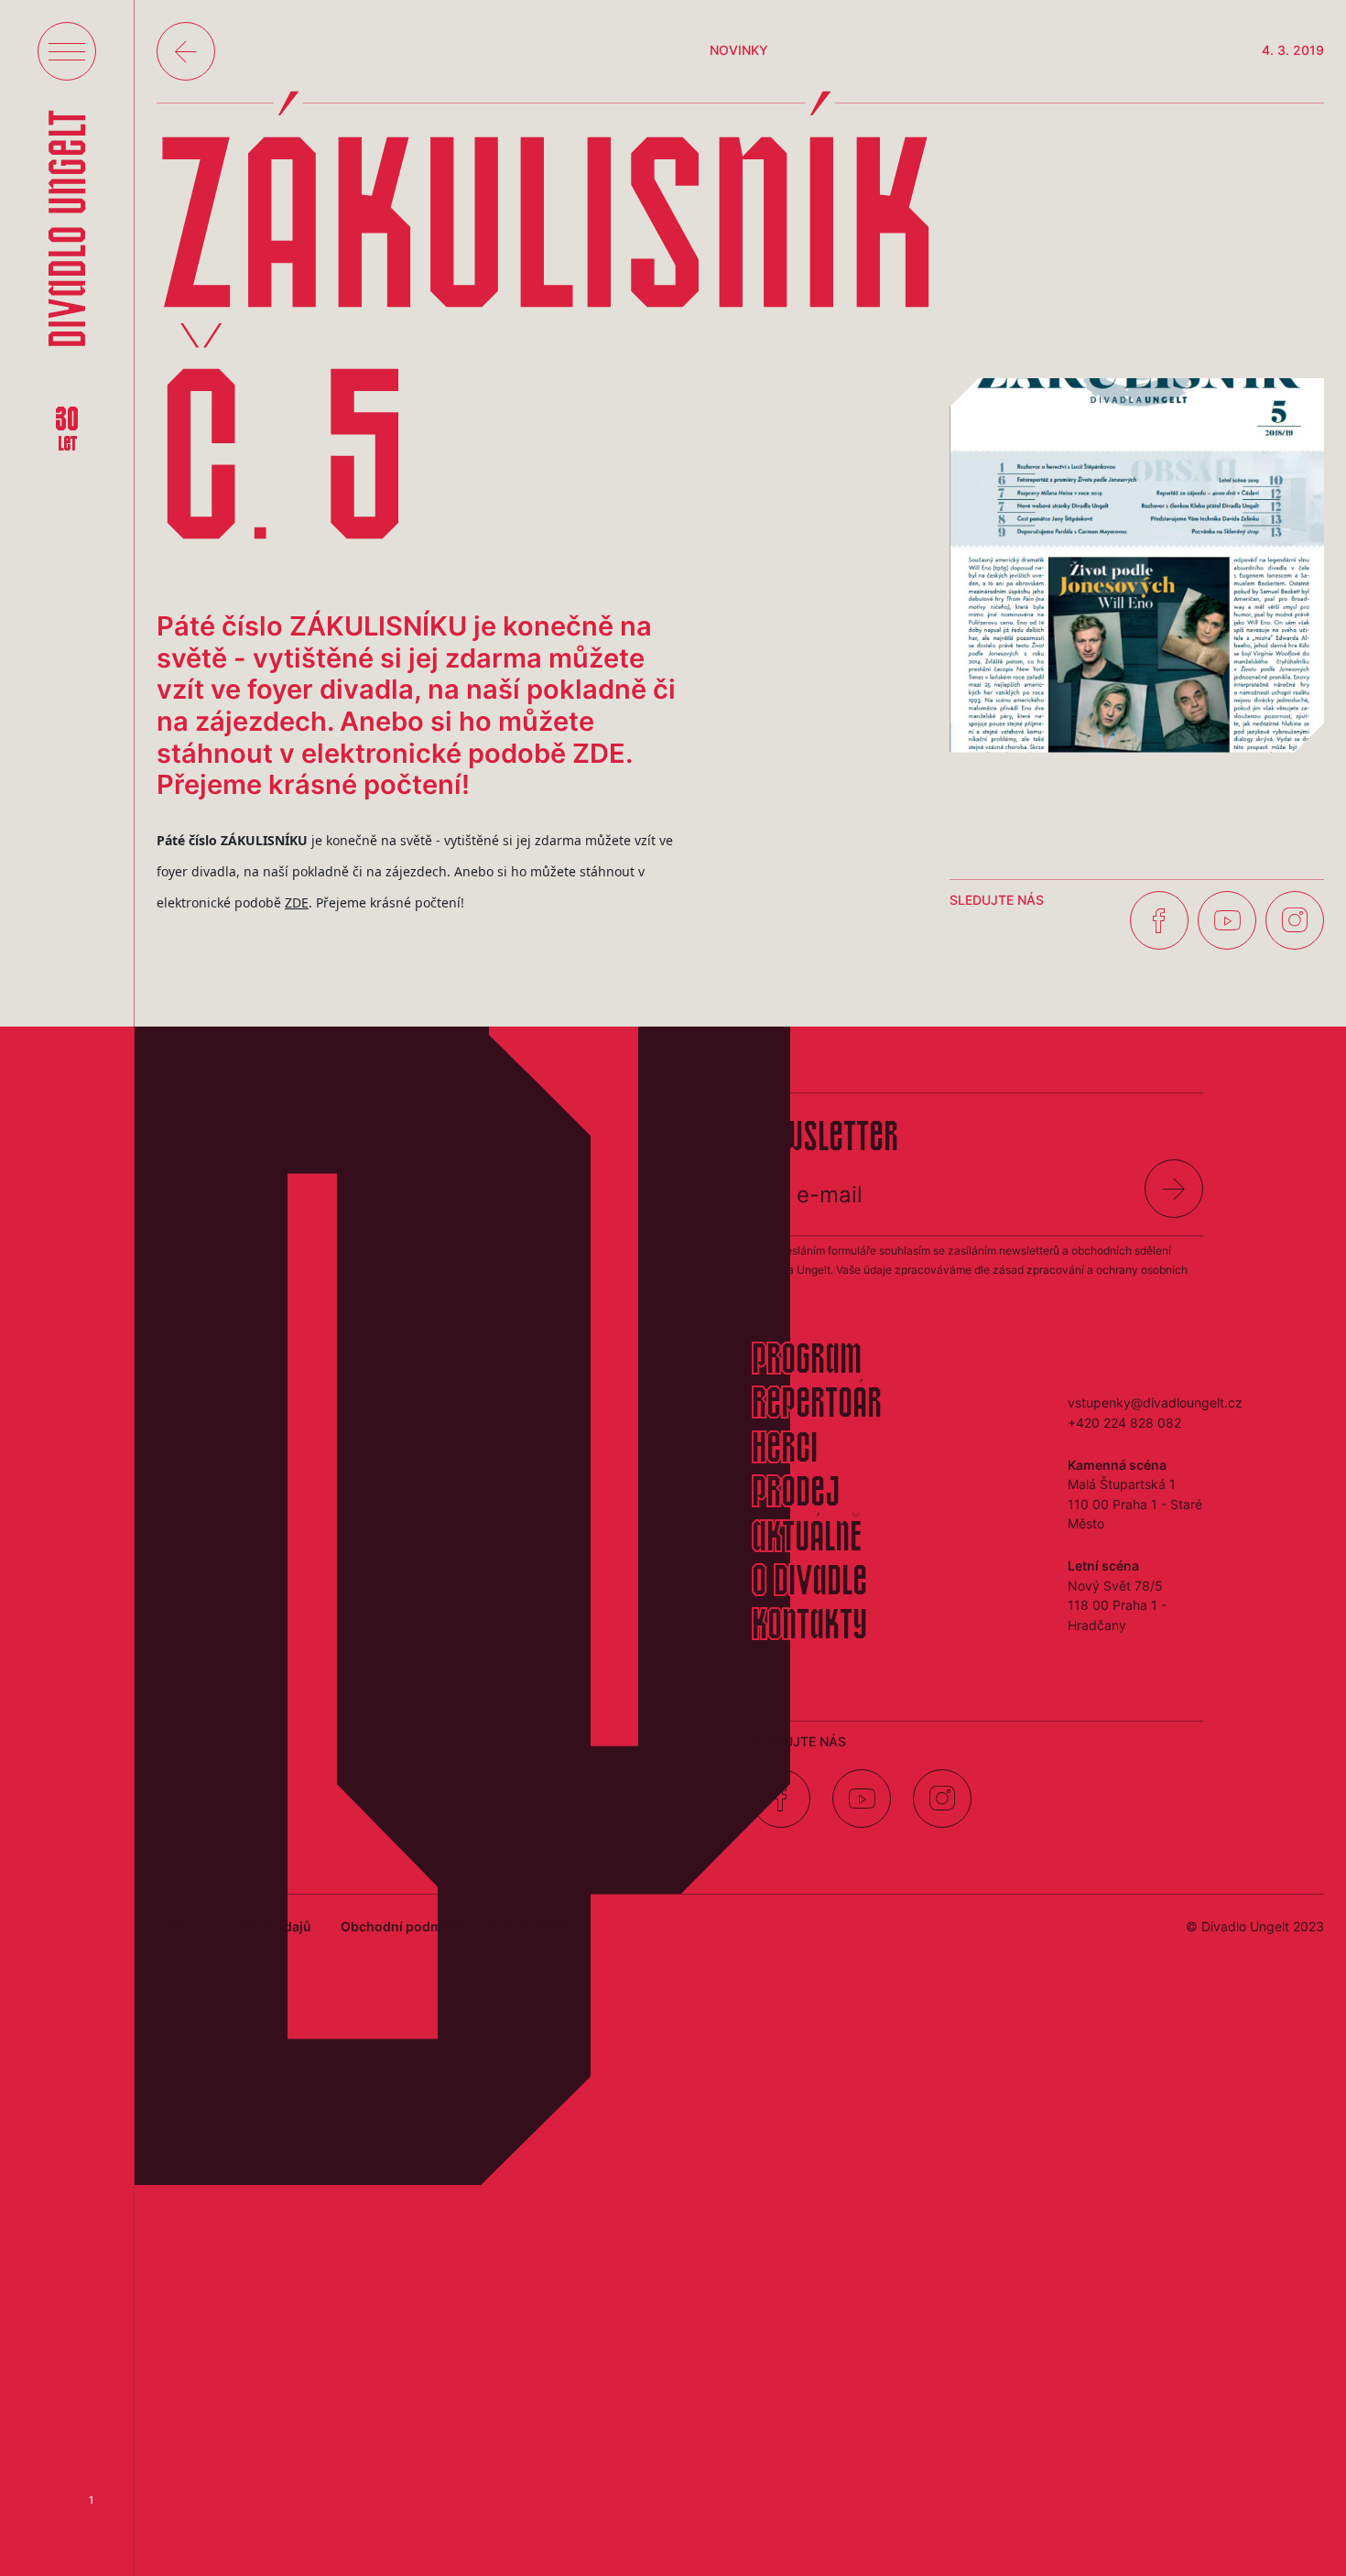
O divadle (809, 1583)
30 (67, 430)
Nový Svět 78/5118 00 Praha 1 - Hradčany (1117, 1605)
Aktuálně (807, 1539)
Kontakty (809, 1627)
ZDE (297, 902)
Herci (785, 1451)
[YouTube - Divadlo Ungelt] (1227, 920)
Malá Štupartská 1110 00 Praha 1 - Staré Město (1135, 1504)
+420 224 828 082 (1124, 1423)
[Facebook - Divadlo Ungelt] (1159, 920)
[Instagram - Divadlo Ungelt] (1295, 920)
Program (807, 1362)
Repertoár (817, 1406)
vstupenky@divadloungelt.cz (1155, 1402)
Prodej (796, 1495)
